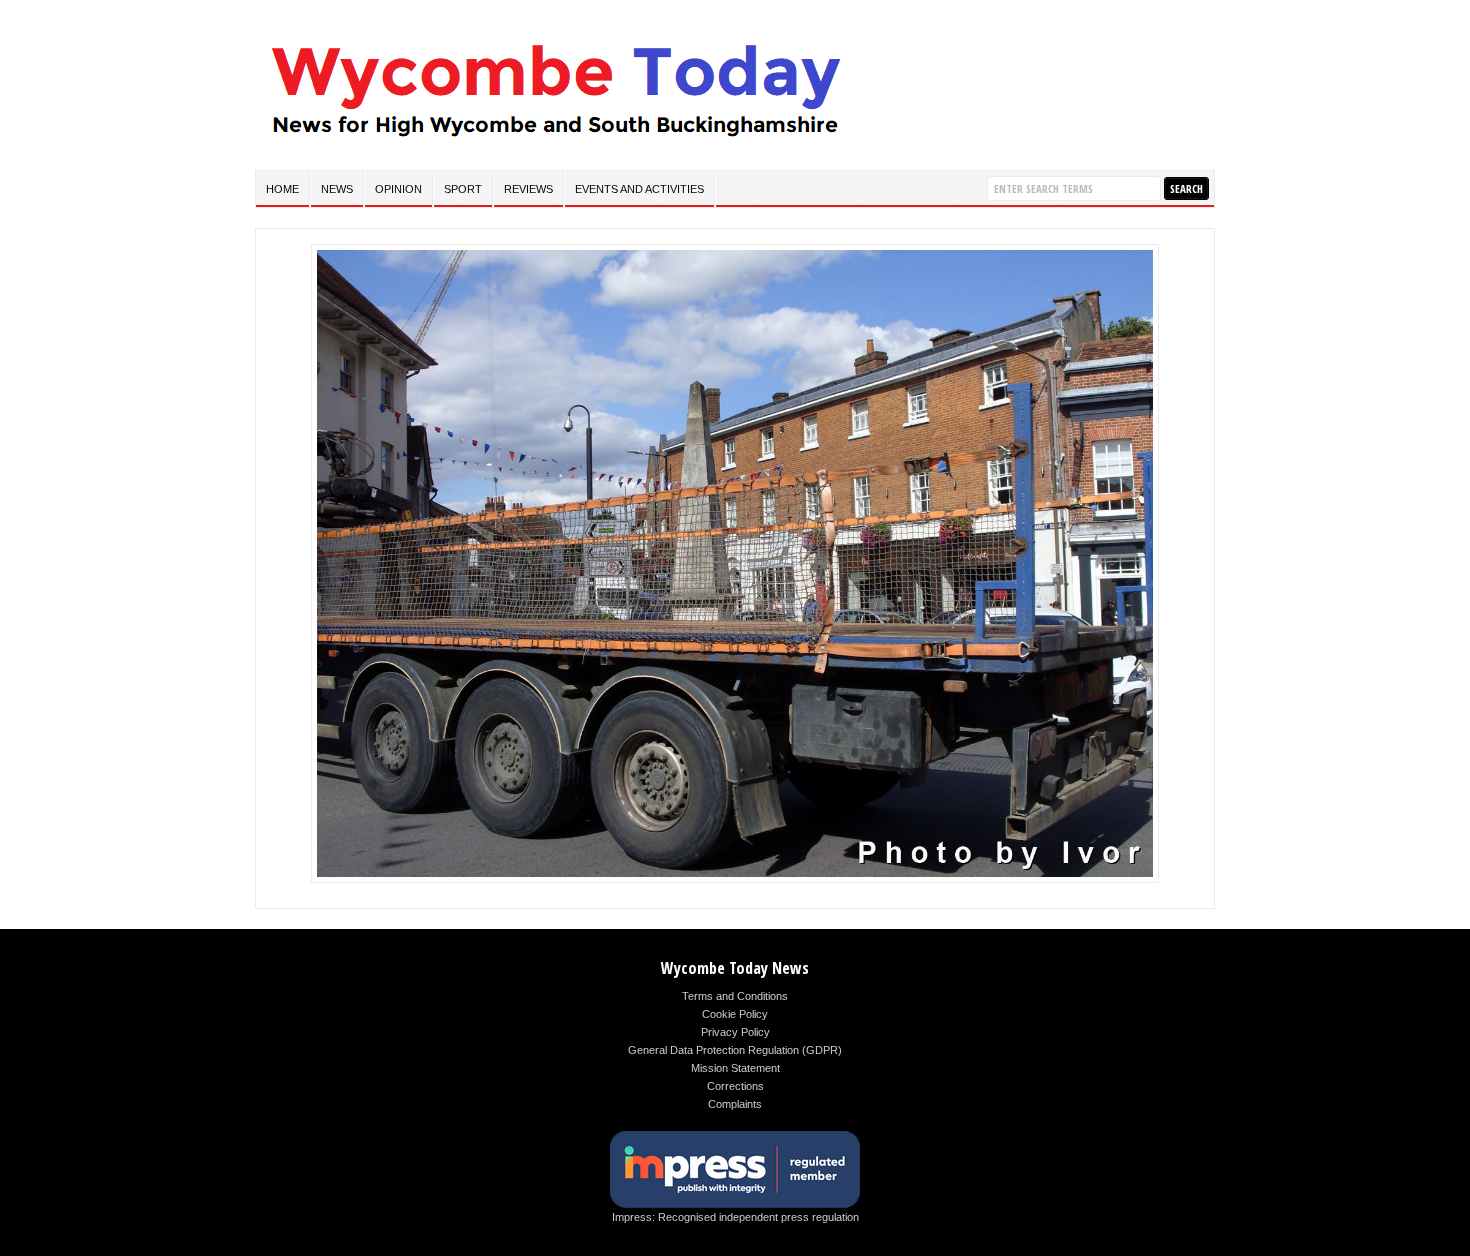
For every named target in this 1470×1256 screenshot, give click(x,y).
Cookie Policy (735, 1014)
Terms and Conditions (735, 996)
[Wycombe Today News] (555, 141)
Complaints (735, 1104)
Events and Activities (639, 189)
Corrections (735, 1086)
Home (282, 189)
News (337, 189)
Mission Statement (735, 1068)
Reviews (528, 189)
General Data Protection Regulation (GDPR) (735, 1050)
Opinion (398, 189)
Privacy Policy (735, 1032)
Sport (463, 189)
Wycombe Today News (735, 968)
